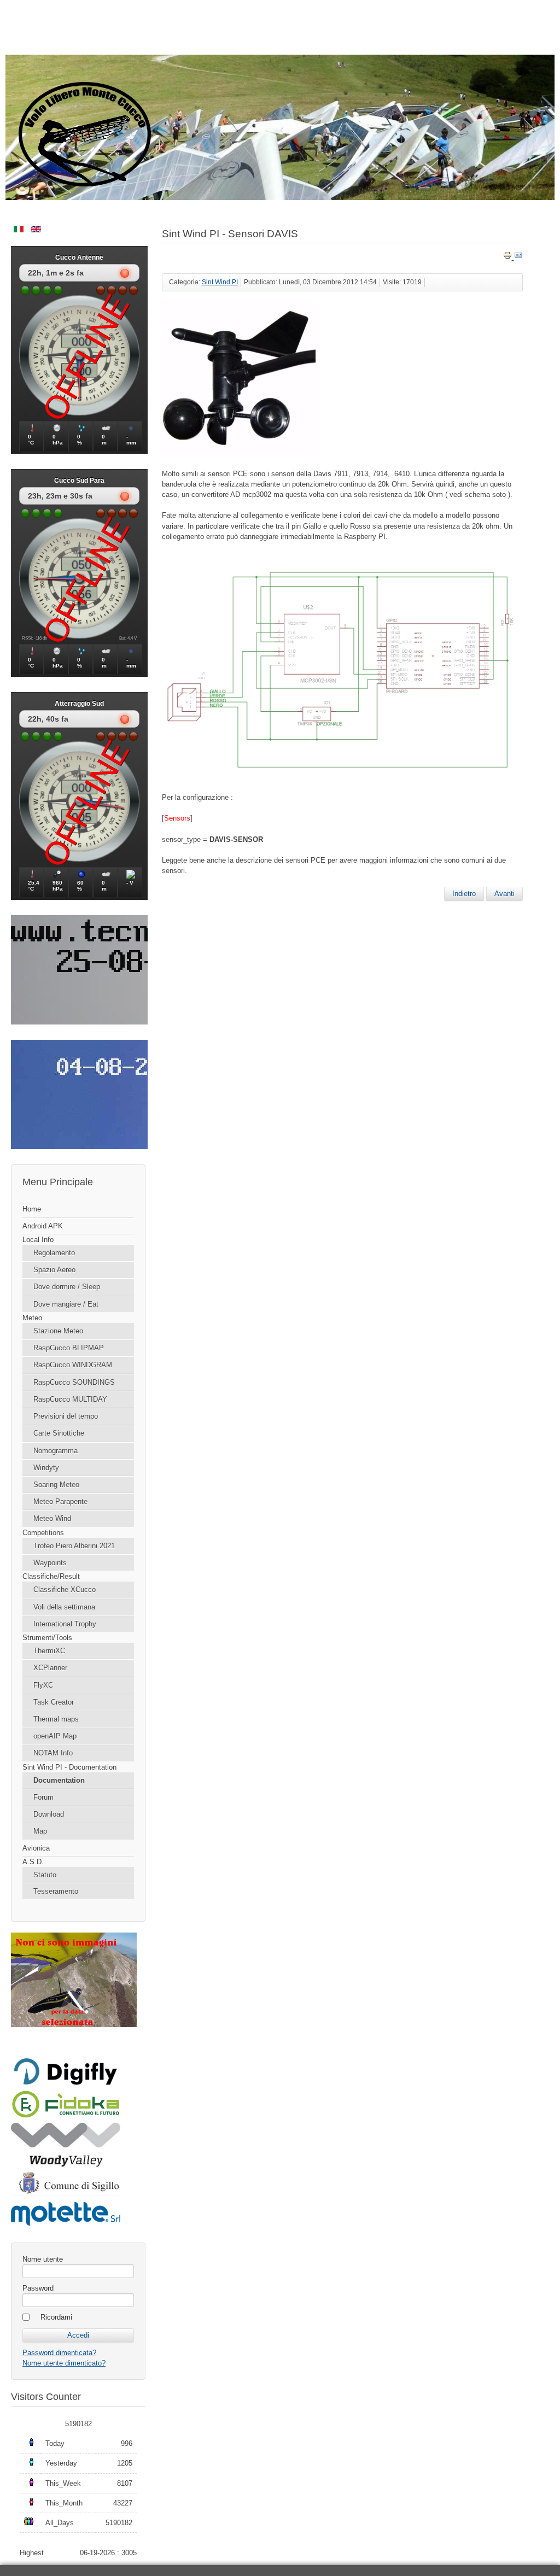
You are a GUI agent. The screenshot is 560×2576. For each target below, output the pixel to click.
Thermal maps (56, 1719)
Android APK (43, 1226)
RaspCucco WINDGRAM (73, 1365)
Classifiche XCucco (65, 1589)
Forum (43, 1797)
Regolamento (54, 1253)
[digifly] (66, 2083)
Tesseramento (56, 1891)
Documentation (59, 1780)
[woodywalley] (66, 2164)
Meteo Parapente (60, 1501)
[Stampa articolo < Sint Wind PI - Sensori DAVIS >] (509, 257)
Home (32, 1209)
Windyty (46, 1468)
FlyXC (43, 1685)
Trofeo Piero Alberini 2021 (74, 1546)
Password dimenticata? (59, 2353)
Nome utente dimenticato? (64, 2363)
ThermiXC (49, 1651)
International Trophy (65, 1624)
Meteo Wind (52, 1518)
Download (49, 1814)
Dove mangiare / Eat (66, 1304)
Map (40, 1831)
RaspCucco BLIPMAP (69, 1348)
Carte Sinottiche (59, 1433)
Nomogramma (56, 1451)
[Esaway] (66, 2116)
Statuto (45, 1875)
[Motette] (66, 2225)
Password (38, 2288)
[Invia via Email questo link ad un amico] (518, 257)
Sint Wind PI (220, 282)
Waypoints (50, 1563)
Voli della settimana (64, 1607)
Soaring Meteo (56, 1485)
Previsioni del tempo (66, 1416)
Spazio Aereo (54, 1270)
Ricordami (56, 2317)
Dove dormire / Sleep (67, 1287)
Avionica (36, 1848)
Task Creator (54, 1702)
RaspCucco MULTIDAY (70, 1399)
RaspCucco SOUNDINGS (74, 1382)
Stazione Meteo (58, 1331)
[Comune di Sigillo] (66, 2193)
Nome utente (43, 2259)
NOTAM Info (53, 1753)
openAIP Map (55, 1736)
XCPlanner (50, 1668)
